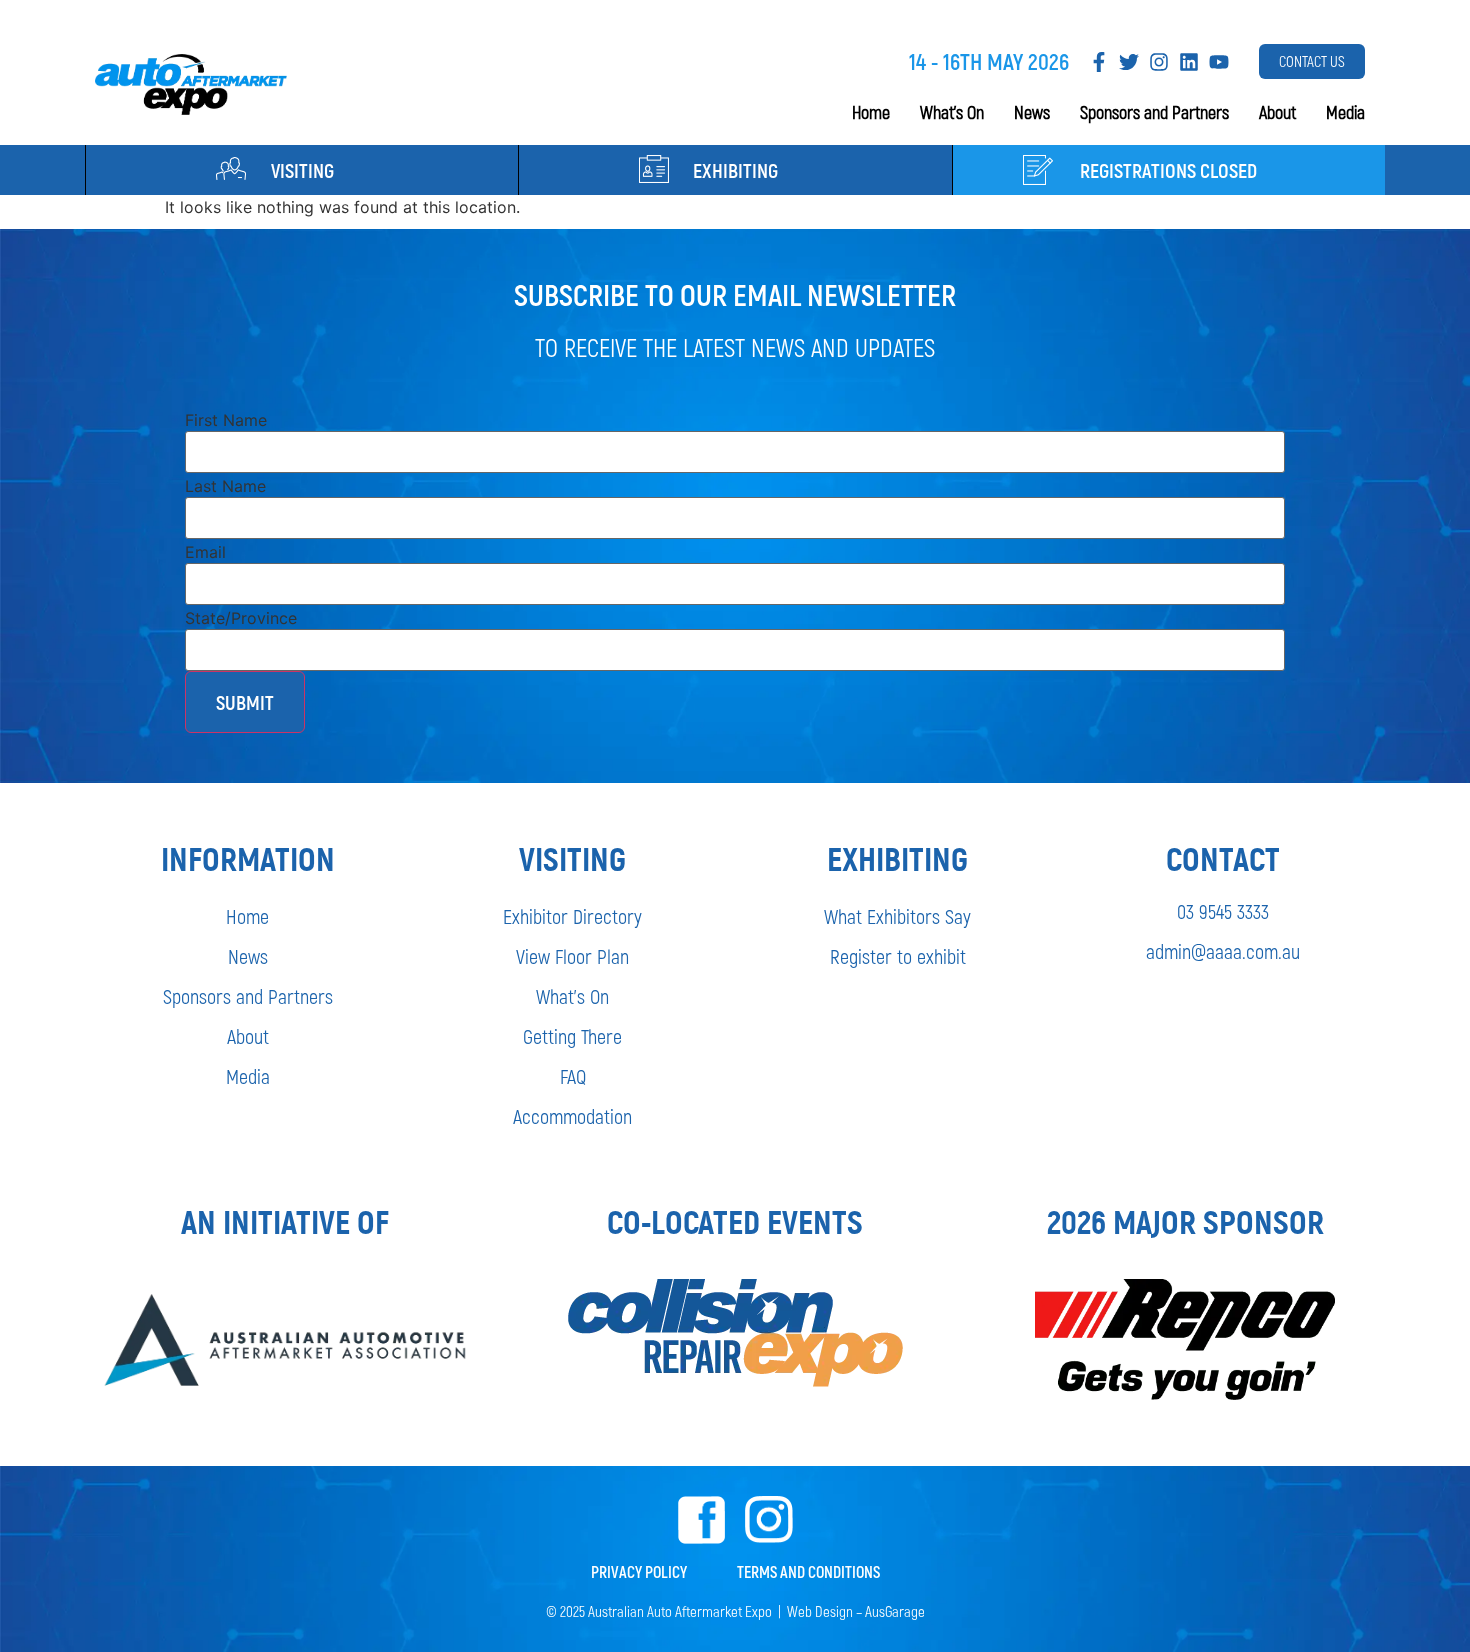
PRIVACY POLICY (639, 1571)
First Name (226, 420)
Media (1345, 112)
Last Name (225, 486)
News (1032, 112)
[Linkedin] (1189, 62)
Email (205, 552)
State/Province (241, 618)
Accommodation (572, 1116)
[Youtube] (1219, 62)
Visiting (302, 170)
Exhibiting (735, 170)
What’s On (952, 112)
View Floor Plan (572, 956)
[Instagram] (1159, 62)
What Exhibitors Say (897, 916)
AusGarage (895, 1611)
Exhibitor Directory (572, 916)
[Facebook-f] (1099, 62)
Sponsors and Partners (1154, 112)
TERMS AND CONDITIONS (808, 1571)
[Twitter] (1129, 62)
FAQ (573, 1076)
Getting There (572, 1036)
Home (871, 112)
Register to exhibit (898, 956)
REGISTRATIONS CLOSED (1168, 170)
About (1277, 112)
